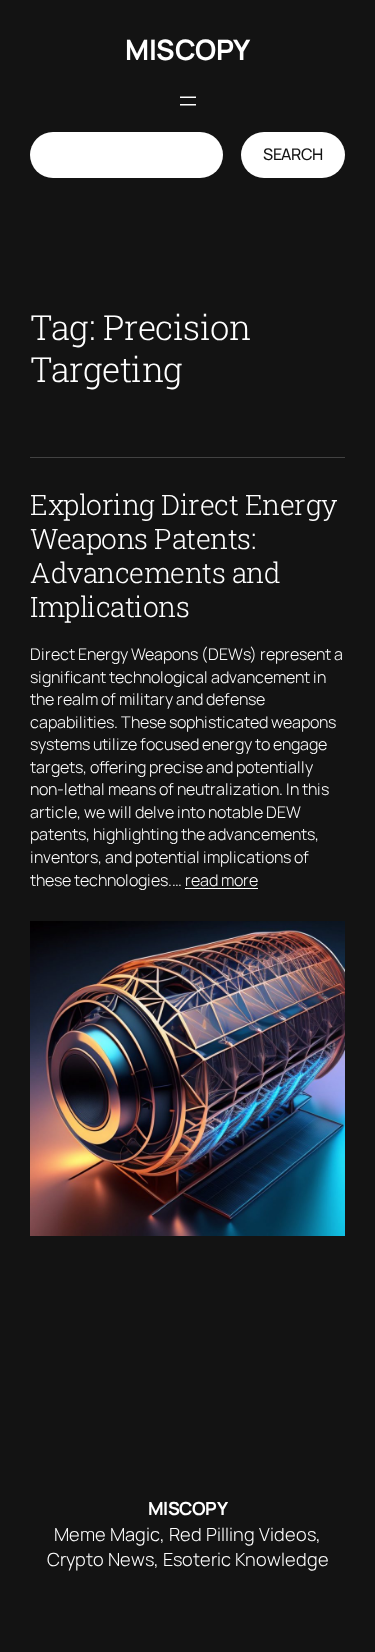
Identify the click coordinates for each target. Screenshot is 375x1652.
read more (221, 880)
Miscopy (187, 49)
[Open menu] (188, 101)
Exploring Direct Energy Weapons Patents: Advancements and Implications (183, 555)
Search (293, 154)
